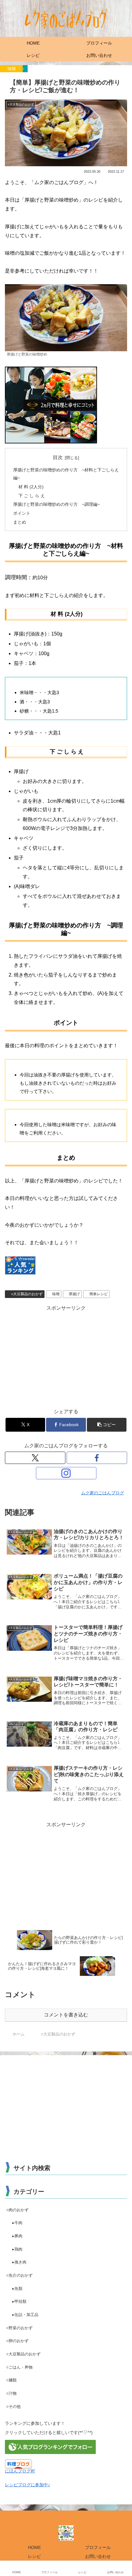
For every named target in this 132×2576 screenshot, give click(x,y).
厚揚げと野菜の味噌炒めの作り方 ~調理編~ (56, 504)
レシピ (34, 2556)
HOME (34, 2547)
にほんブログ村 (20, 2471)
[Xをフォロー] (35, 1458)
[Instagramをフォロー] (66, 1473)
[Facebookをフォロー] (97, 1458)
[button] (107, 1425)
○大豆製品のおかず (27, 1294)
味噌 (56, 1294)
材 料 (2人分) (31, 487)
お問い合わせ (98, 2556)
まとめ (20, 522)
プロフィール (98, 2547)
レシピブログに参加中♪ (27, 2485)
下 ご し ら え (32, 496)
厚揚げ (74, 1294)
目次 (58, 457)
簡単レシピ (99, 1294)
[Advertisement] (66, 1355)
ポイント (22, 513)
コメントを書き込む (66, 2015)
